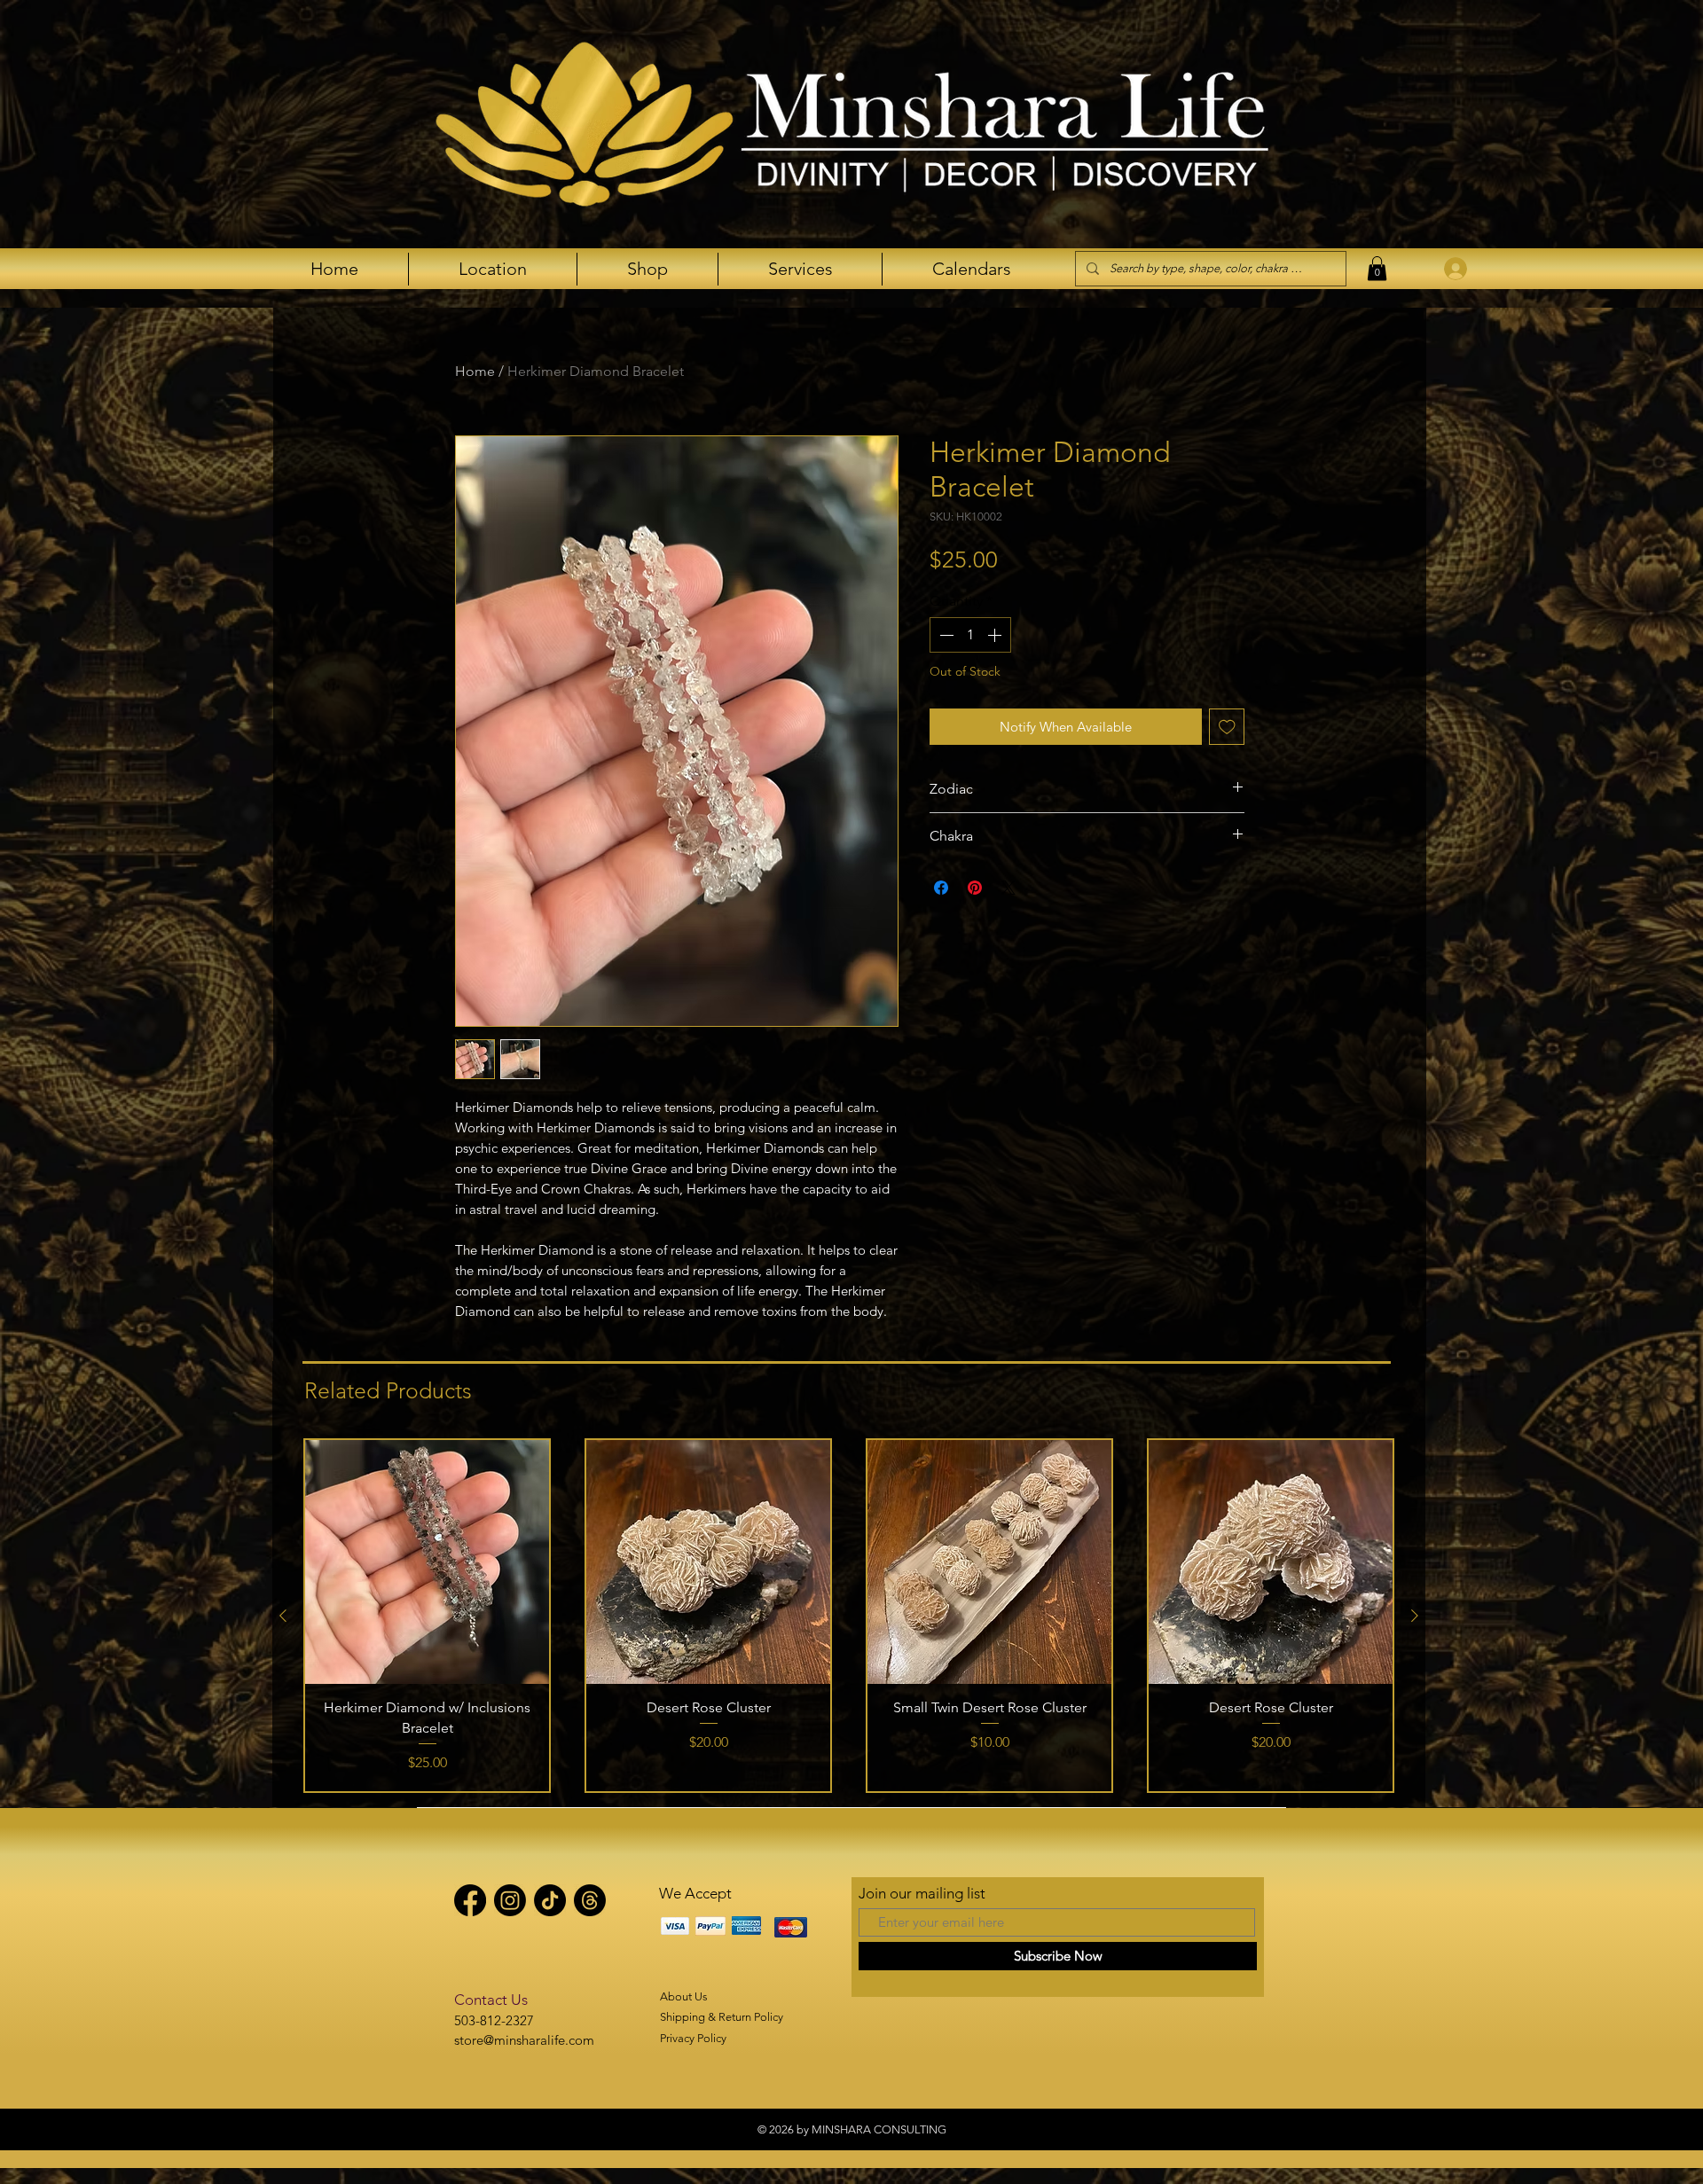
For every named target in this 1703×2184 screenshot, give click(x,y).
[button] (1377, 268)
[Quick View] (427, 1562)
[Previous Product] (283, 1616)
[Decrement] (945, 635)
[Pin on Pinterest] (975, 888)
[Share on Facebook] (941, 888)
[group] (849, 1616)
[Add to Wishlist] (1227, 727)
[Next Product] (1415, 1616)
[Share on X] (1008, 888)
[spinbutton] (970, 635)
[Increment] (996, 635)
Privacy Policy (693, 2038)
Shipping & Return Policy (722, 2017)
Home (475, 371)
